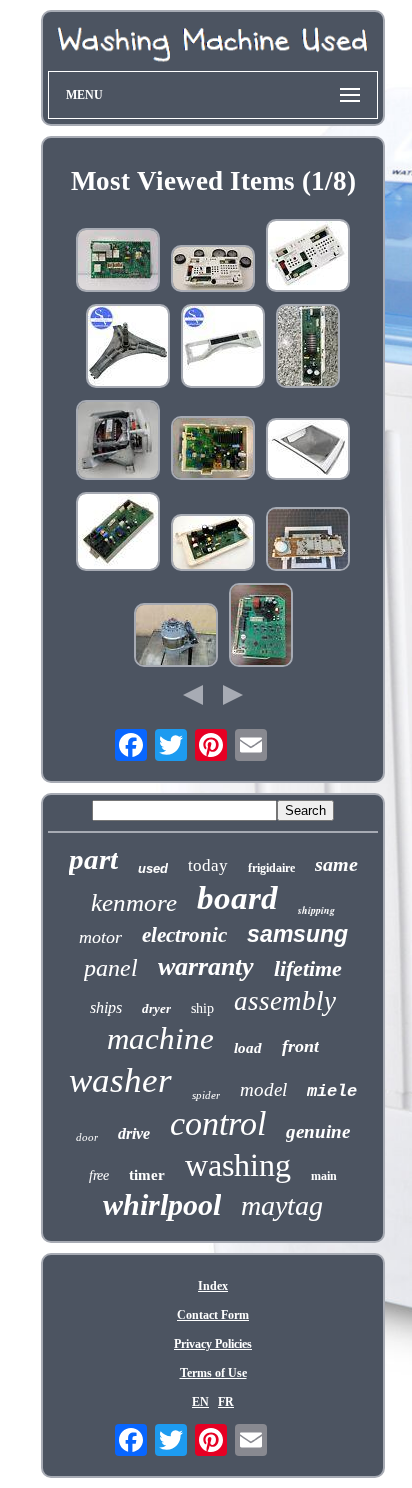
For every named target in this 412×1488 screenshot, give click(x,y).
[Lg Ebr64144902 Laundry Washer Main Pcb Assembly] (213, 450)
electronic (184, 935)
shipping (316, 910)
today (208, 865)
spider (206, 1095)
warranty (206, 966)
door (87, 1137)
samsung (297, 934)
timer (147, 1175)
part (93, 859)
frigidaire (271, 868)
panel (111, 968)
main (324, 1176)
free (99, 1175)
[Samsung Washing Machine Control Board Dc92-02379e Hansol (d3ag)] (308, 348)
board (237, 898)
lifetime (308, 968)
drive (134, 1133)
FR (226, 1402)
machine (160, 1038)
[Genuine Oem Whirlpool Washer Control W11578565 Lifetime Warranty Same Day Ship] (308, 257)
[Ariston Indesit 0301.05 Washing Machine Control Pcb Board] (118, 262)
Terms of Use (213, 1373)
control (218, 1123)
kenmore (134, 902)
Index (213, 1286)
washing (238, 1165)
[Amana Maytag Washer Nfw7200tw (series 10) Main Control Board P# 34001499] (308, 541)
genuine (318, 1131)
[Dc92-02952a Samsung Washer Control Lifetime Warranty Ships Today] (213, 544)
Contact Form (213, 1315)
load (248, 1048)
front (300, 1046)
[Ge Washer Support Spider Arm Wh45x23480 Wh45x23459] (128, 348)
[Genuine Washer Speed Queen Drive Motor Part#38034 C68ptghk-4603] (118, 442)
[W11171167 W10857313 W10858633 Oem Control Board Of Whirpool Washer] (213, 270)
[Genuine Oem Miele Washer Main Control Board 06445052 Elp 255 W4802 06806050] (261, 627)
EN (200, 1402)
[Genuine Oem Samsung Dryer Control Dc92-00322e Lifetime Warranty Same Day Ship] (118, 533)
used (153, 868)
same (336, 864)
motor (100, 937)
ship (202, 1008)
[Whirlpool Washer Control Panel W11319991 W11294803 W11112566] (223, 348)
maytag (282, 1205)
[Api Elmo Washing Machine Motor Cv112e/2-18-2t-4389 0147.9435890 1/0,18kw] (176, 637)
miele (332, 1091)
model (263, 1089)
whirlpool (162, 1204)
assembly (285, 1001)
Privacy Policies (213, 1344)
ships (106, 1007)
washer (120, 1080)
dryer (156, 1008)
